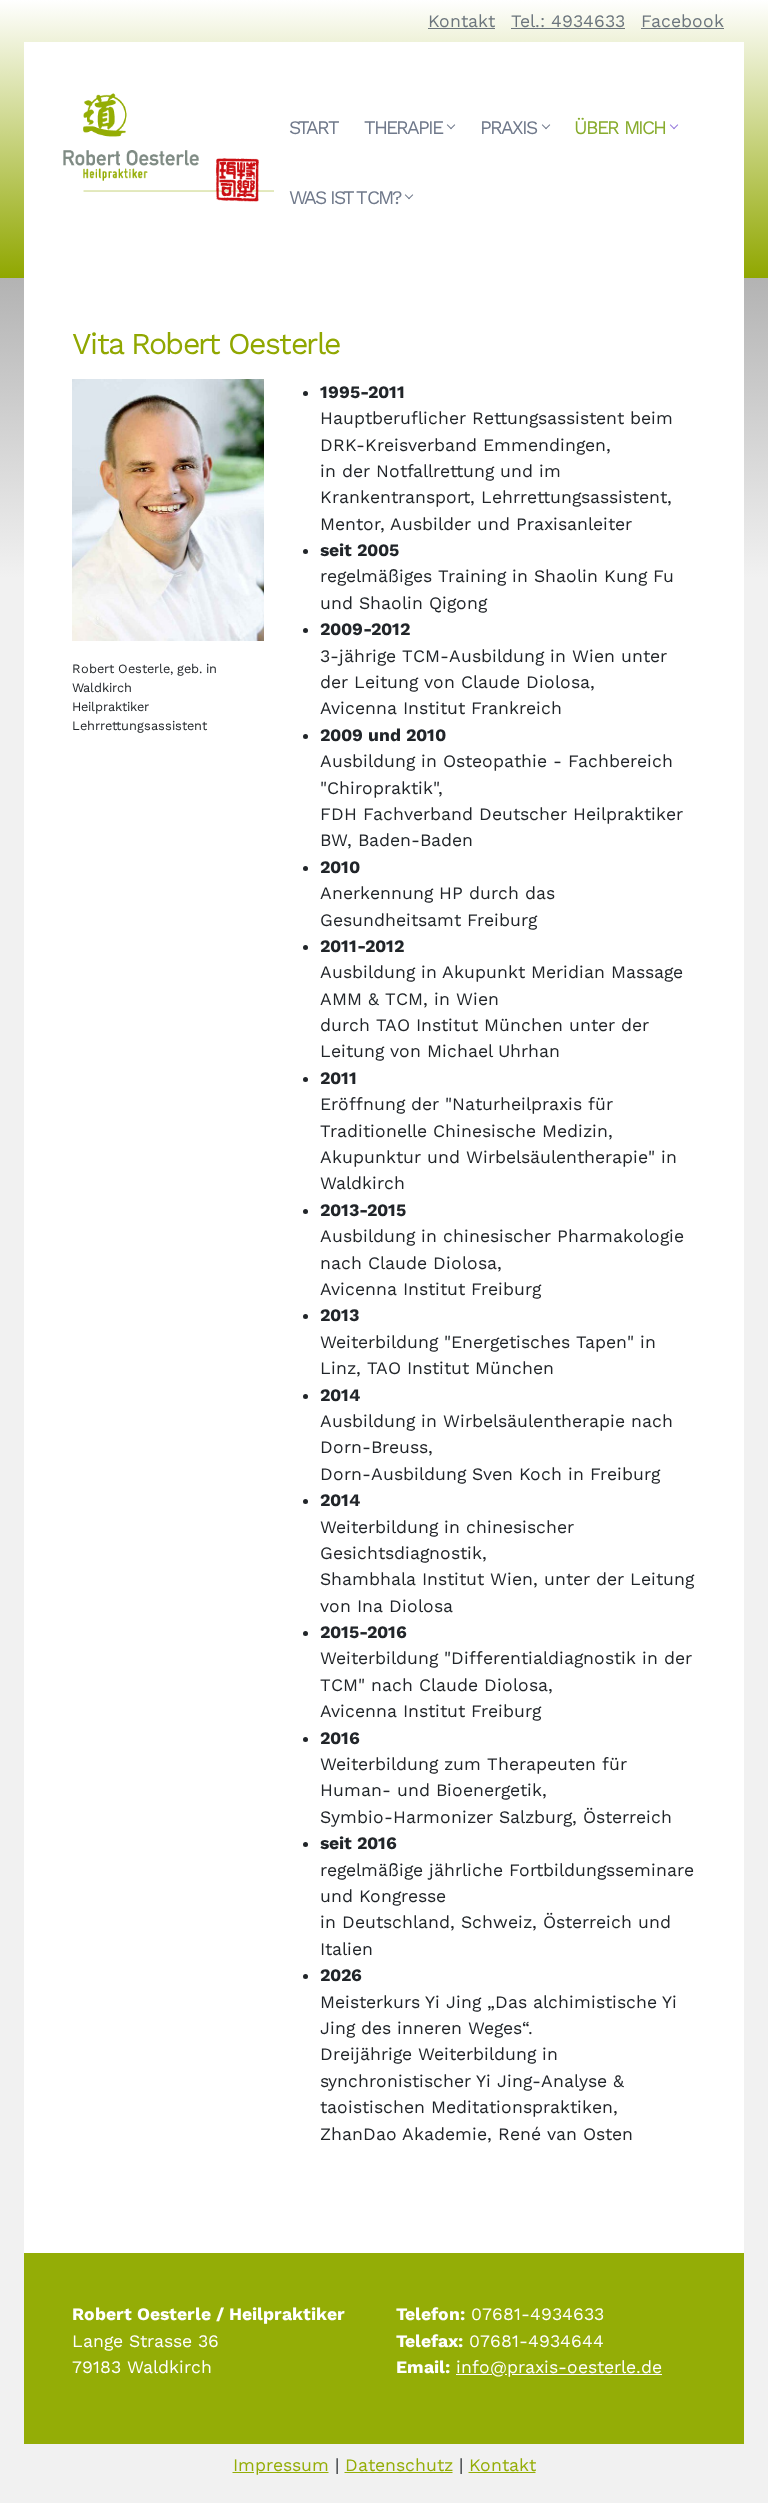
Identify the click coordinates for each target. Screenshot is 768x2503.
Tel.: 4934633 (568, 21)
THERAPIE (403, 127)
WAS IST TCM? (344, 197)
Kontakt (461, 21)
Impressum (281, 2465)
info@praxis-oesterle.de (559, 2367)
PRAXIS (508, 127)
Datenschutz (399, 2465)
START (313, 127)
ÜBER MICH (619, 127)
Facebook (682, 21)
